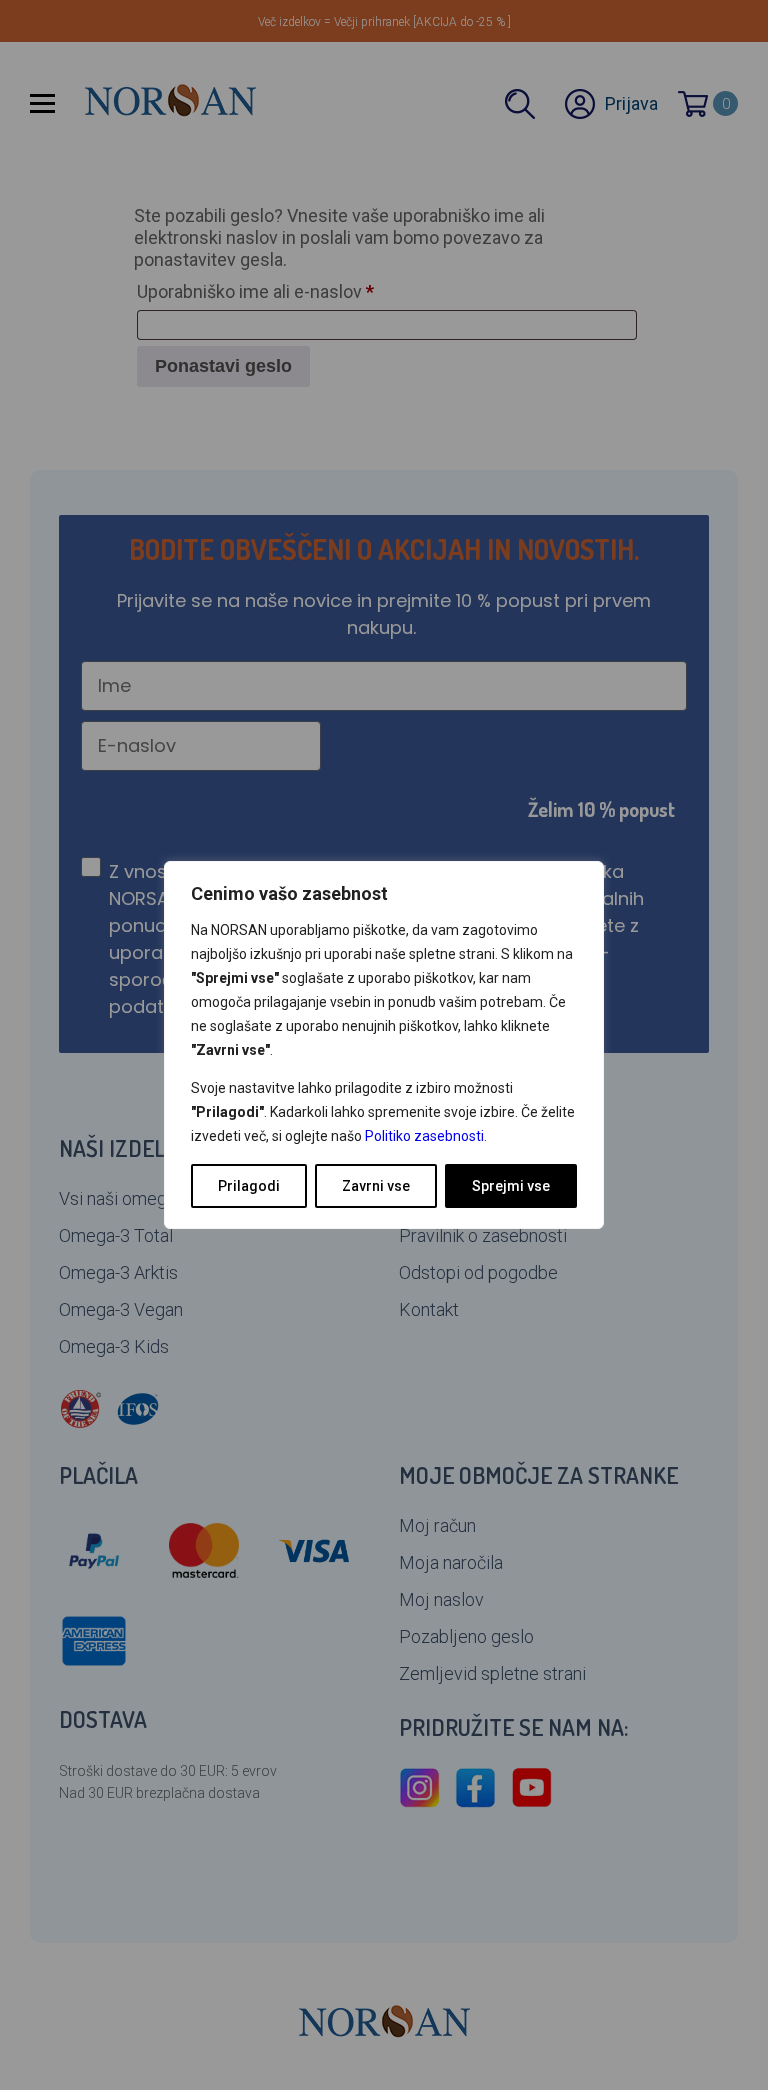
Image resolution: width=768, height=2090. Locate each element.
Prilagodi (249, 1186)
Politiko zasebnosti (424, 1136)
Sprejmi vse (511, 1186)
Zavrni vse (376, 1186)
